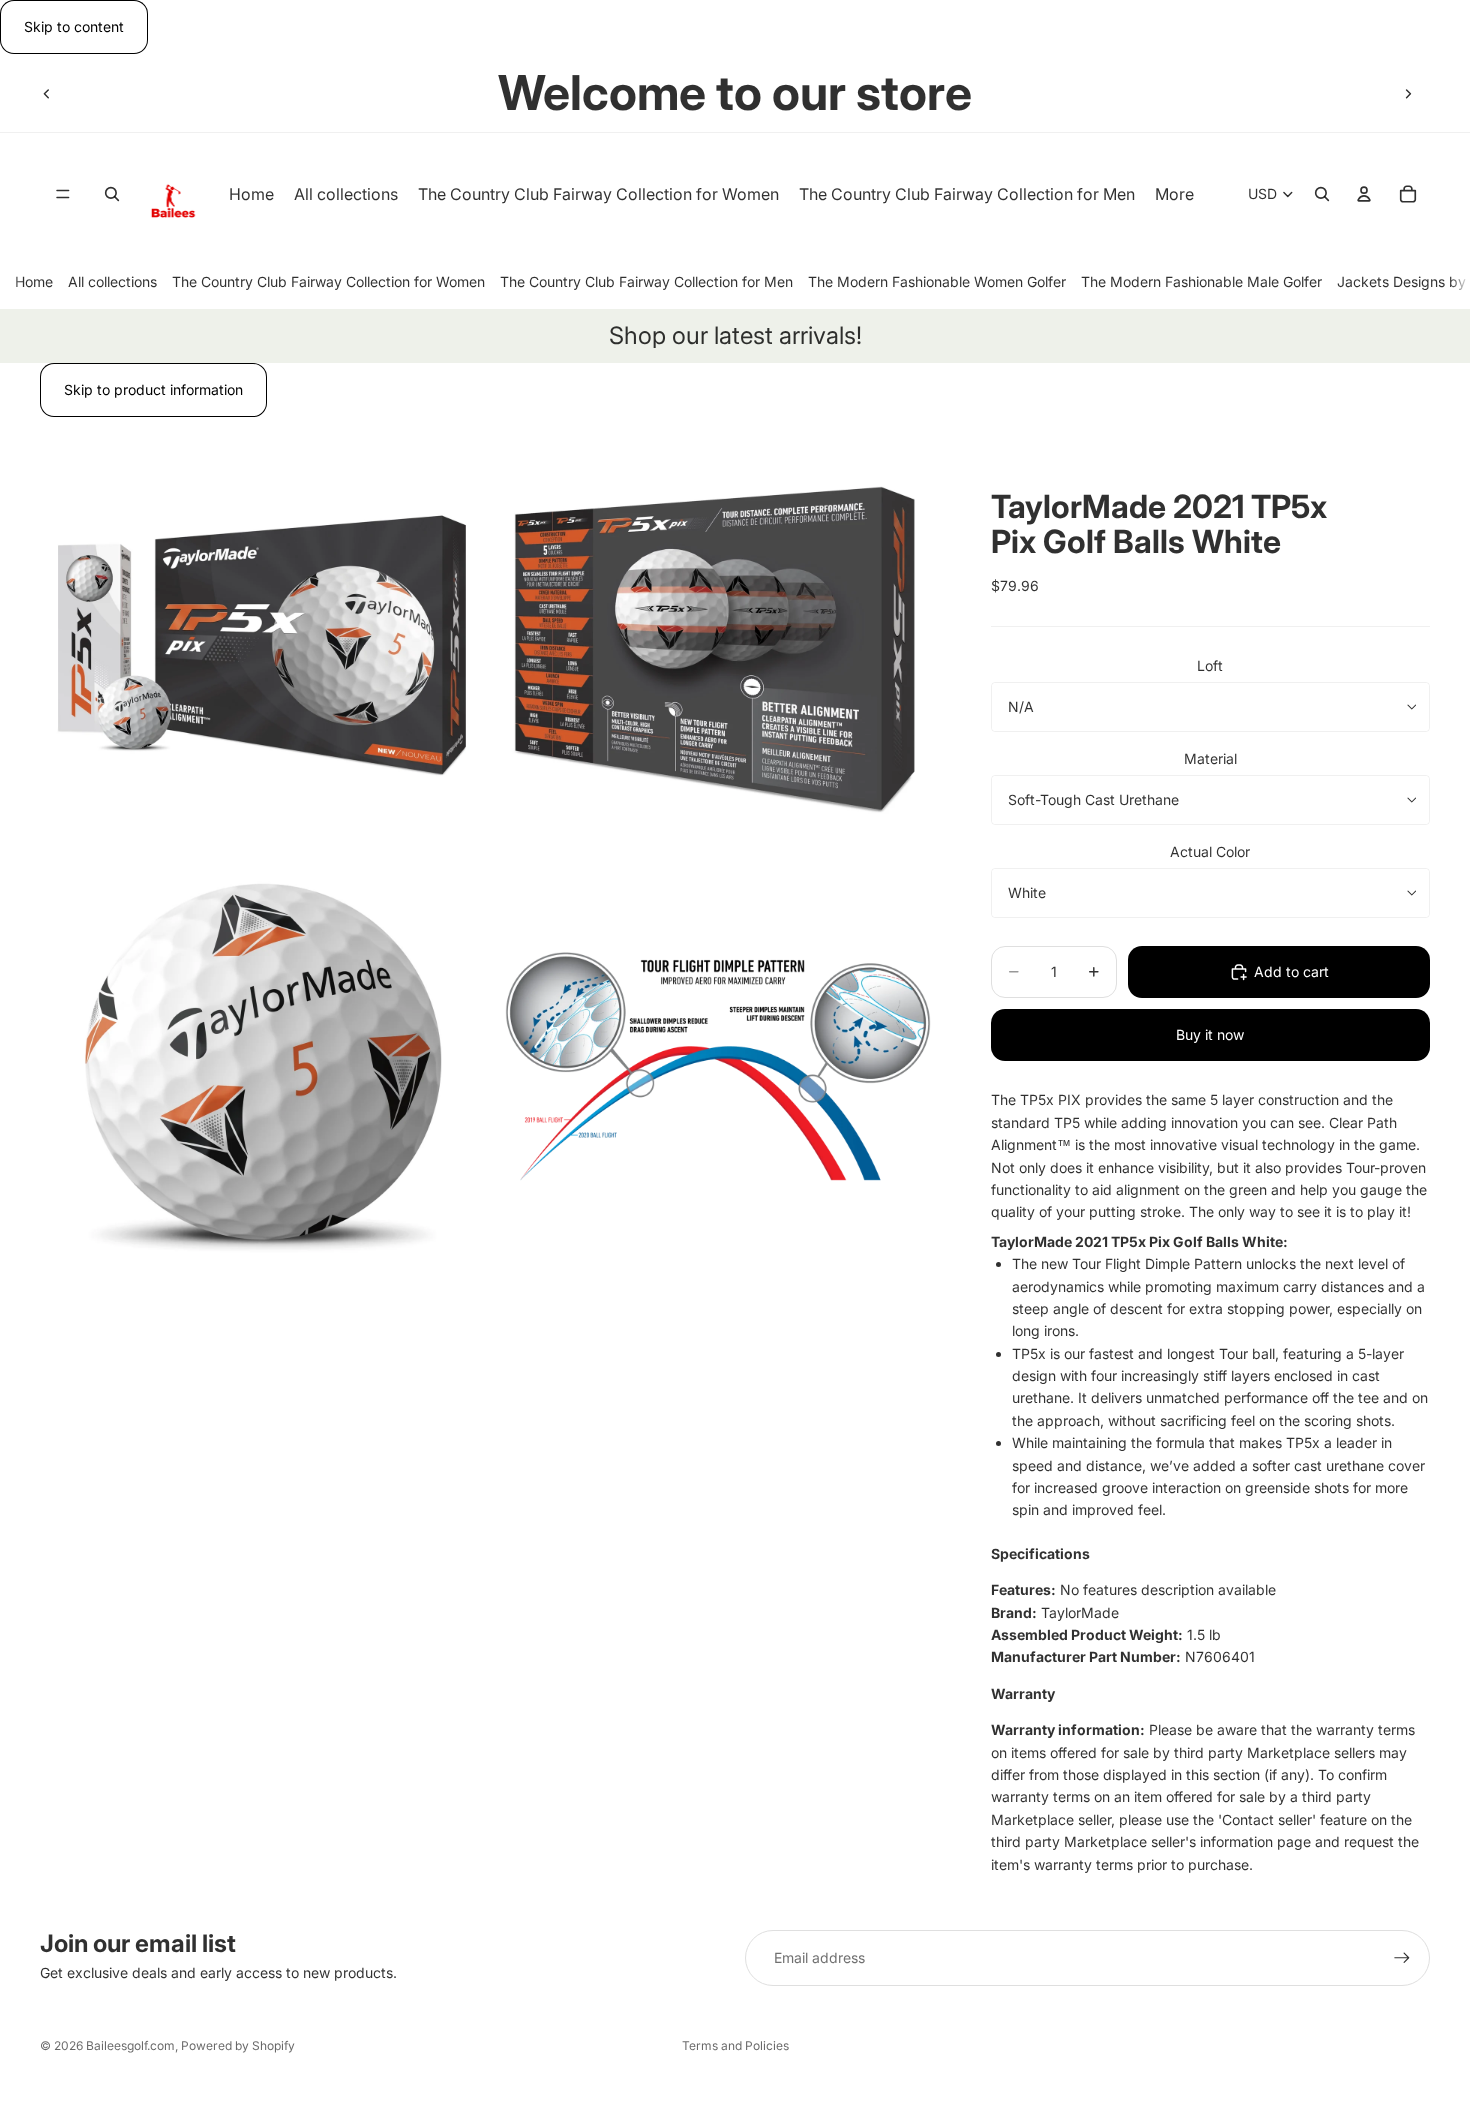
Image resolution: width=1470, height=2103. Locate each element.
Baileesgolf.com (130, 2045)
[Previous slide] (47, 93)
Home (34, 281)
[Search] (112, 195)
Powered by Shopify (238, 2045)
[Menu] (63, 195)
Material (1210, 758)
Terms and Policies (735, 2045)
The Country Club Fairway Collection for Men (646, 281)
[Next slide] (1408, 93)
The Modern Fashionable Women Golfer (937, 281)
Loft (1210, 665)
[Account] (1364, 195)
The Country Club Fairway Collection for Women (328, 281)
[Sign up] (1402, 1958)
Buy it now (1210, 1034)
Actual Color (1210, 851)
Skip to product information (153, 389)
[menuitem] (1174, 195)
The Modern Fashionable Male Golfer (1201, 281)
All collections (112, 281)
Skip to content (74, 26)
